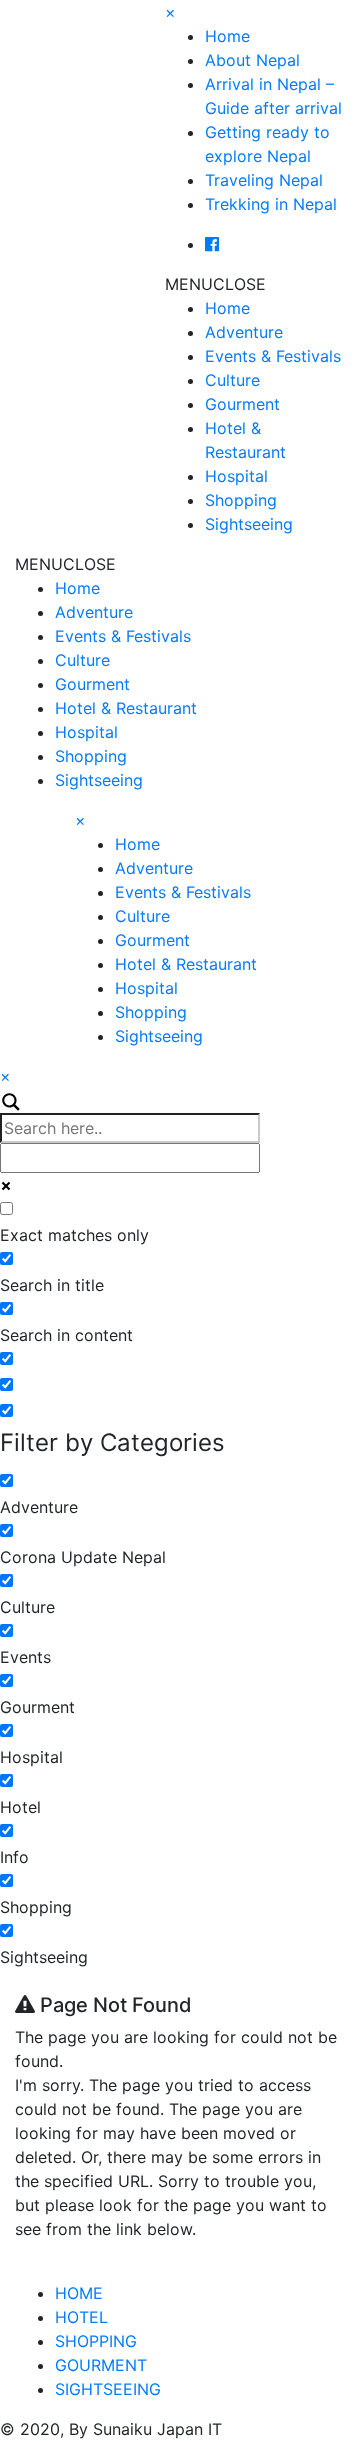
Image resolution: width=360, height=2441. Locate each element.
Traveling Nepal (264, 180)
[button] (215, 284)
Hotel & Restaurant (126, 708)
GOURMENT (101, 2365)
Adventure (244, 332)
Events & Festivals (273, 356)
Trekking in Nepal (271, 204)
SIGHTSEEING (108, 2389)
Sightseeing (249, 524)
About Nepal (252, 60)
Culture (232, 380)
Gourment (242, 404)
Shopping (241, 500)
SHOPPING (96, 2341)
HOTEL (81, 2317)
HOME (79, 2293)
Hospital (236, 476)
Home (227, 36)
